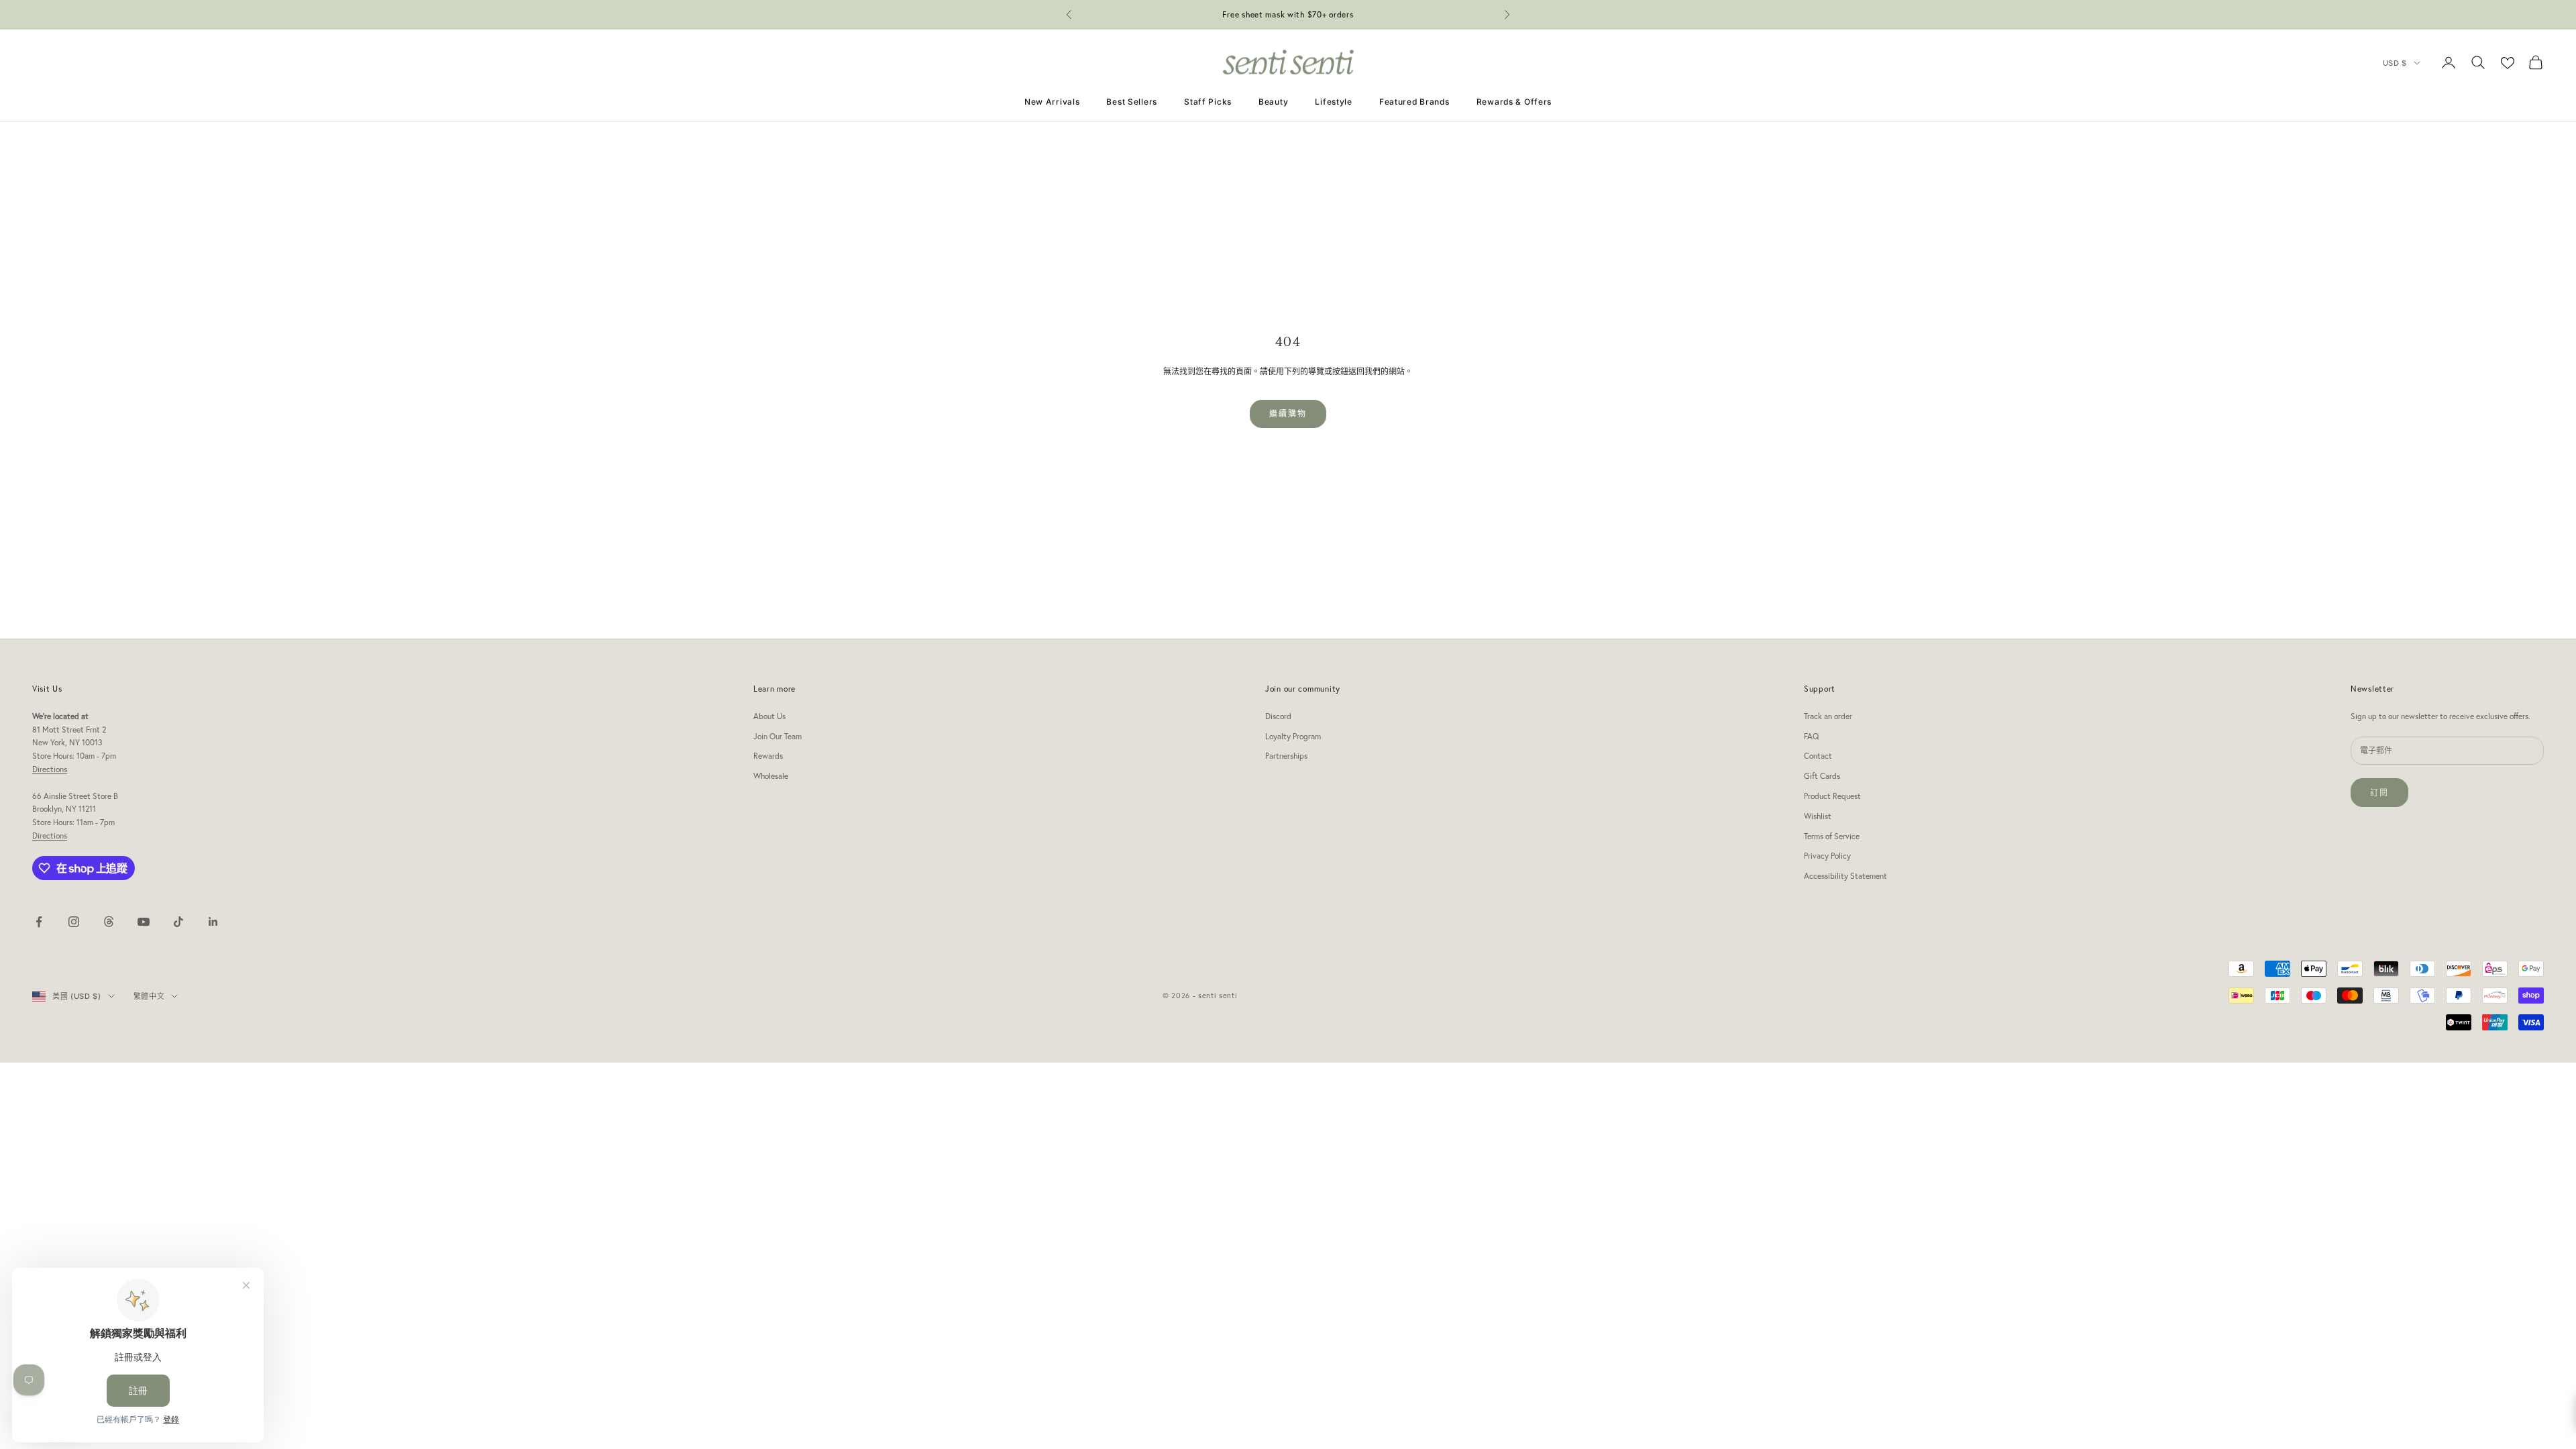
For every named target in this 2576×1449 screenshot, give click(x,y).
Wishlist (1818, 816)
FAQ (1811, 736)
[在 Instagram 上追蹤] (74, 922)
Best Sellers (1132, 102)
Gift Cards (1822, 776)
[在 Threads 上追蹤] (109, 922)
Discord (1278, 716)
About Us (769, 716)
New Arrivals (1052, 102)
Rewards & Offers (1514, 102)
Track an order (1828, 716)
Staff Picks (1208, 102)
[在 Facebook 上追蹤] (39, 922)
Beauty (1273, 102)
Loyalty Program (1293, 736)
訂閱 (2379, 793)
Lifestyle (1333, 102)
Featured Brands (1414, 102)
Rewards (768, 756)
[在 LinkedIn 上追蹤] (213, 922)
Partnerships (1286, 756)
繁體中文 (149, 996)
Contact (1818, 756)
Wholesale (771, 776)
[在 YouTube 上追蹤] (144, 922)
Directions (50, 769)
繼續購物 (1288, 414)
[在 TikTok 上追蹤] (178, 922)
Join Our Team (777, 736)
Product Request (1832, 796)
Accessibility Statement (1845, 876)
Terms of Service (1832, 836)
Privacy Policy (1827, 856)
